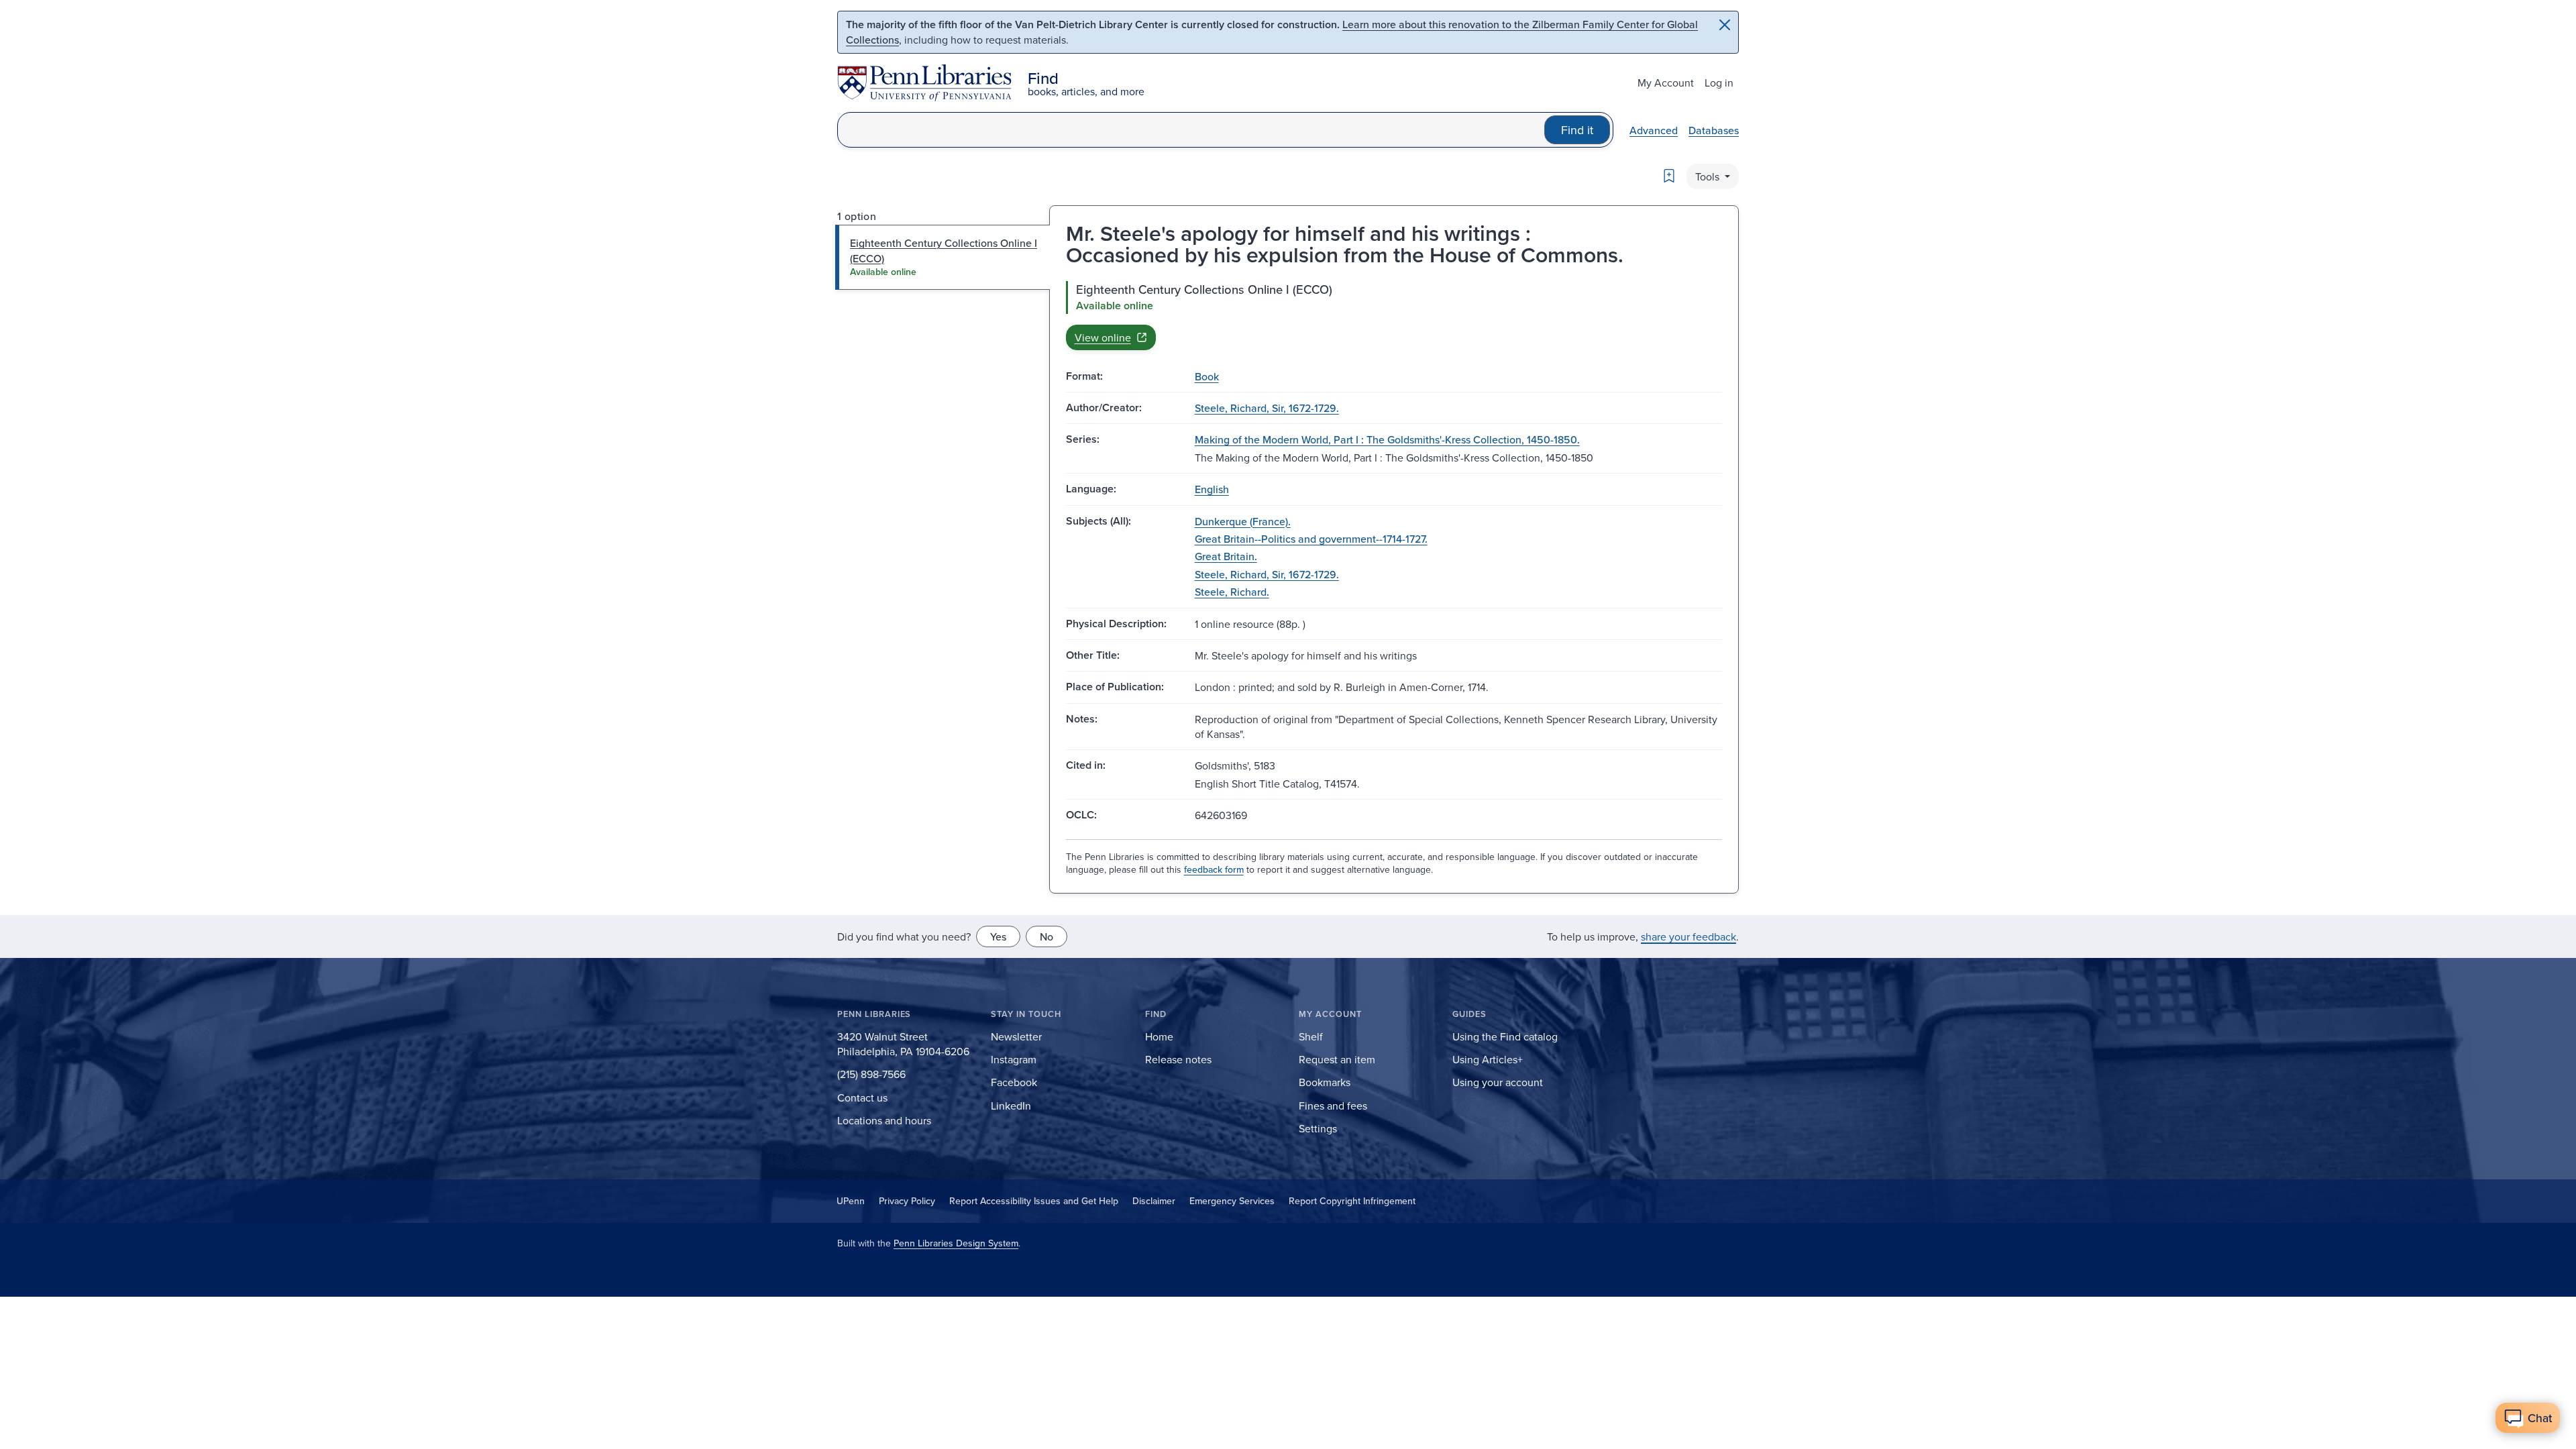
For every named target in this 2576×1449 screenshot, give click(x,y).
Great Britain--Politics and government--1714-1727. (1311, 539)
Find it (1577, 130)
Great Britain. (1226, 556)
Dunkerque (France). (1243, 521)
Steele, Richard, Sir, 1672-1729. (1267, 408)
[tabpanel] (1394, 315)
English (1212, 489)
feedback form (1214, 869)
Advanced (1654, 130)
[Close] (1725, 25)
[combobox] (1191, 130)
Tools (1709, 176)
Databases (1714, 130)
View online (1103, 337)
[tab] (943, 257)
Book (1207, 376)
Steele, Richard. (1232, 592)
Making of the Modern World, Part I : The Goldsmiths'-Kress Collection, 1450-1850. (1387, 439)
